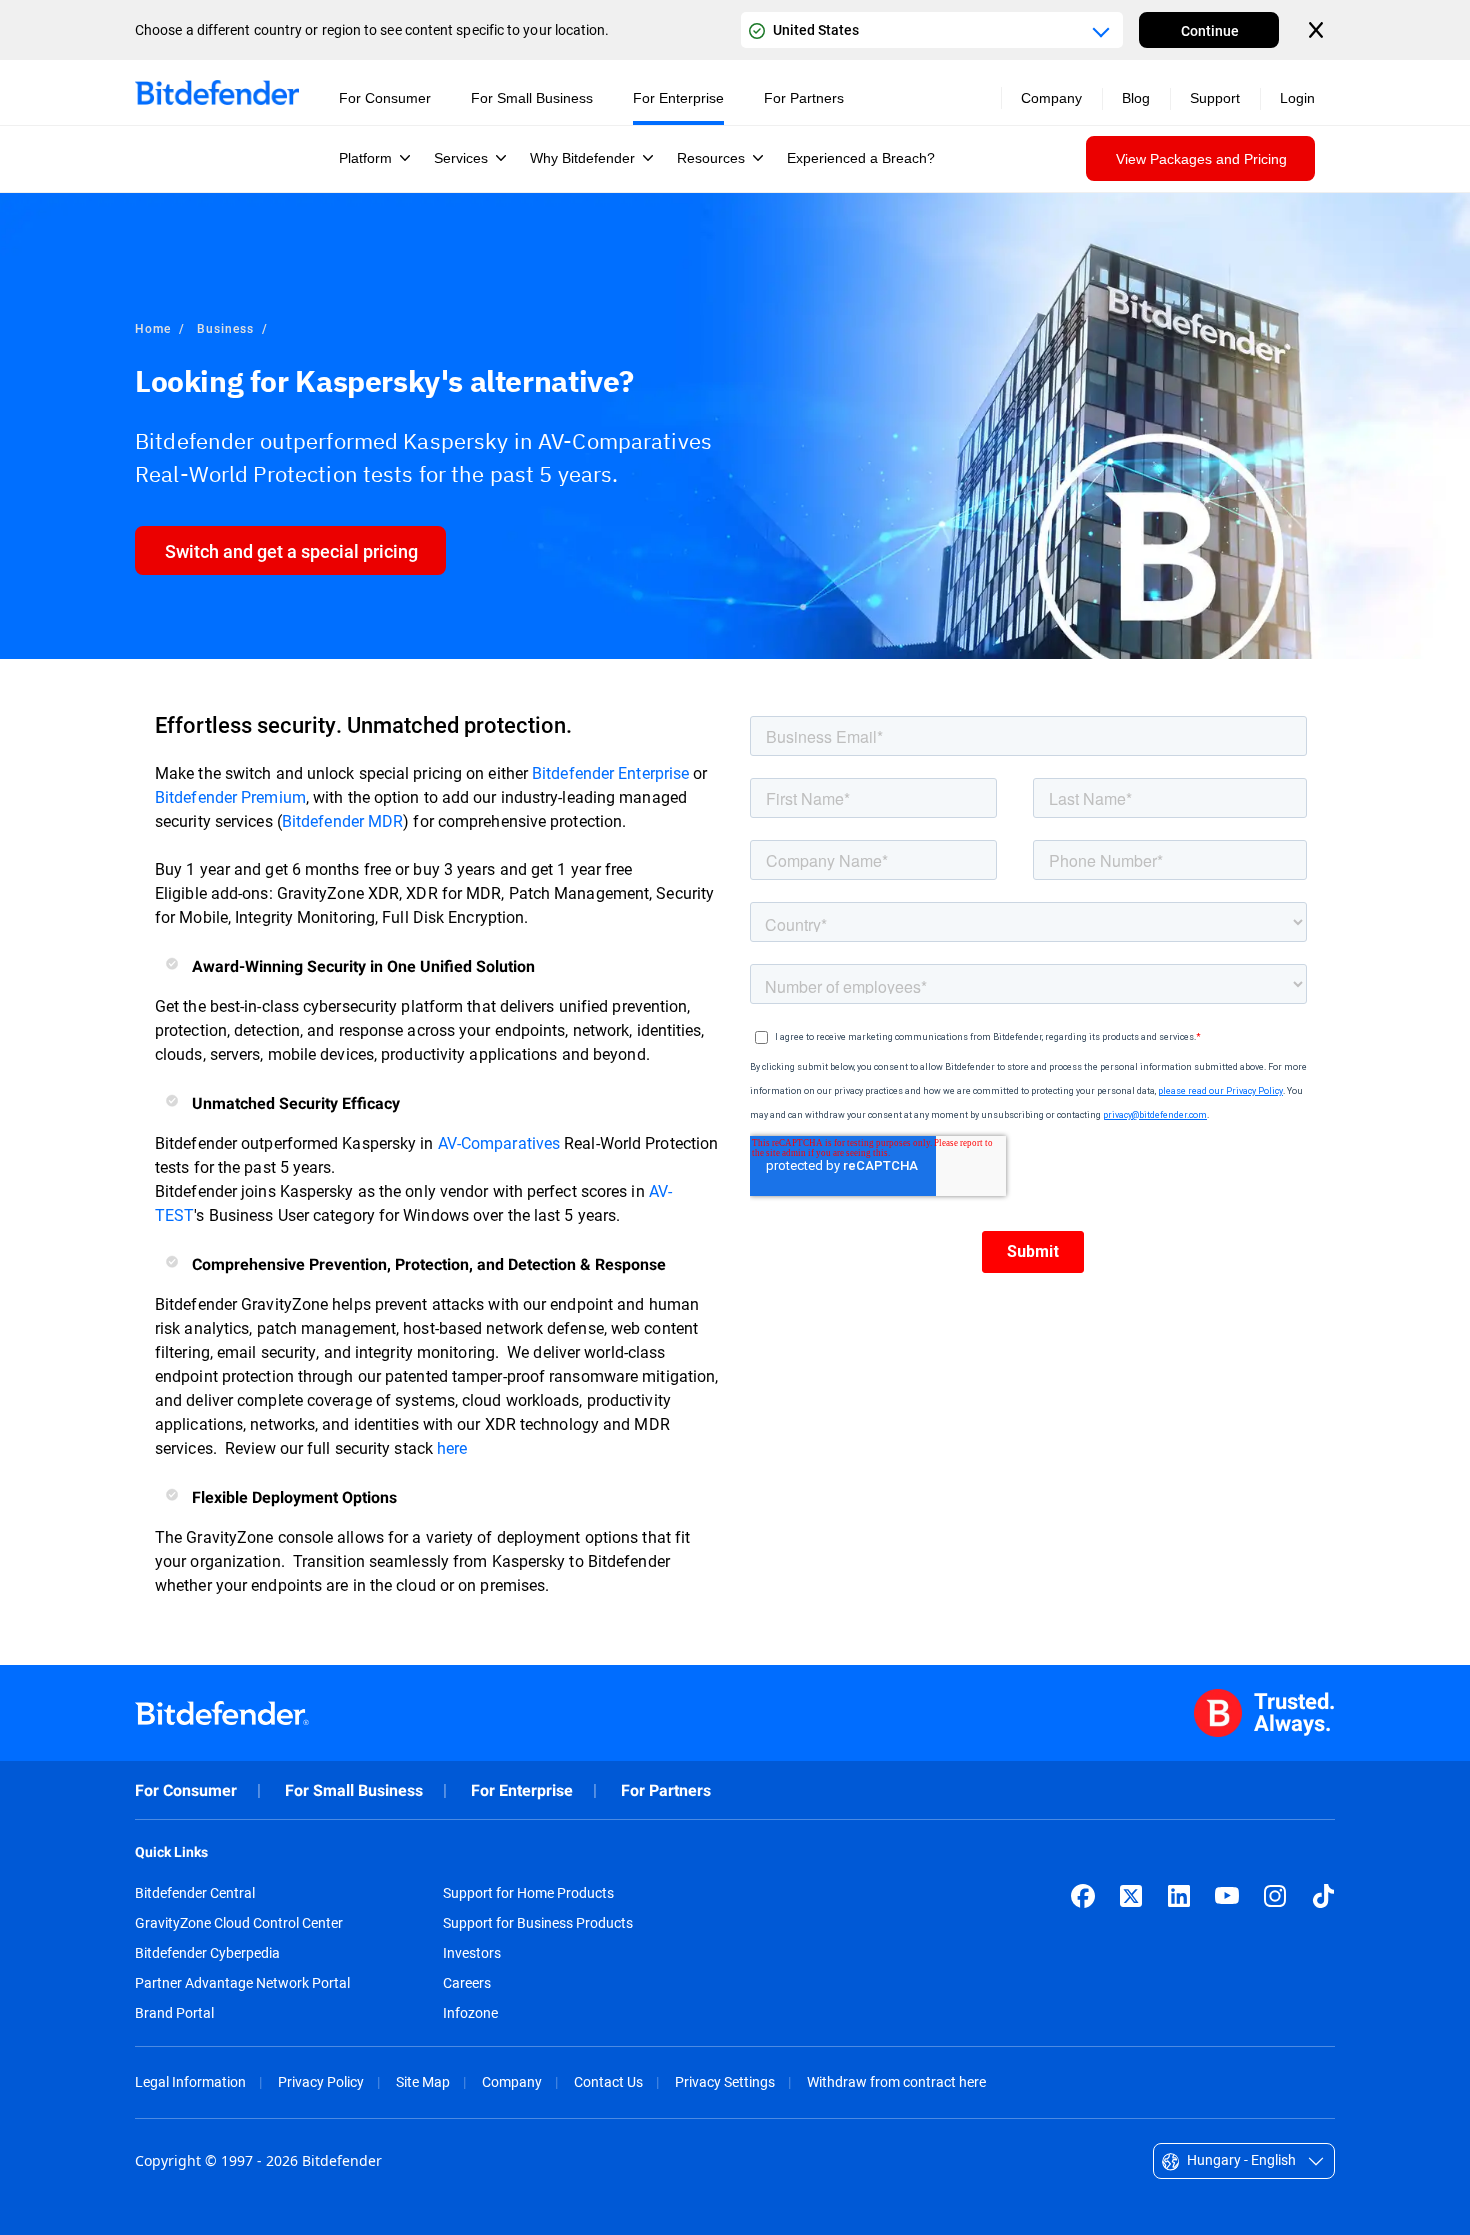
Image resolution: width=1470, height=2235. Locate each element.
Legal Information (190, 2081)
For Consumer (186, 1790)
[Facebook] (1083, 1896)
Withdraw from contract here (896, 2081)
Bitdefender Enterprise (610, 772)
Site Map (423, 2081)
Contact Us (608, 2081)
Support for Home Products (528, 1893)
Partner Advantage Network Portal (242, 1983)
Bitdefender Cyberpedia (207, 1953)
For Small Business (354, 1790)
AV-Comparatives (499, 1142)
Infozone (470, 2013)
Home (153, 328)
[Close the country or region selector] (1318, 30)
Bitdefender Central (195, 1893)
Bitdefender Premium (230, 796)
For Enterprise (522, 1790)
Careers (467, 1983)
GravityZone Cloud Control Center (239, 1923)
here (454, 1447)
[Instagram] (1275, 1896)
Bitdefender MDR (342, 820)
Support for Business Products (538, 1923)
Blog (1136, 98)
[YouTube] (1227, 1896)
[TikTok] (1323, 1896)
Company (512, 2081)
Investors (472, 1953)
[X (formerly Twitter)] (1131, 1896)
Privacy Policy (321, 2081)
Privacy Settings (725, 2081)
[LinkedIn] (1179, 1896)
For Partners (666, 1790)
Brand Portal (174, 2013)
